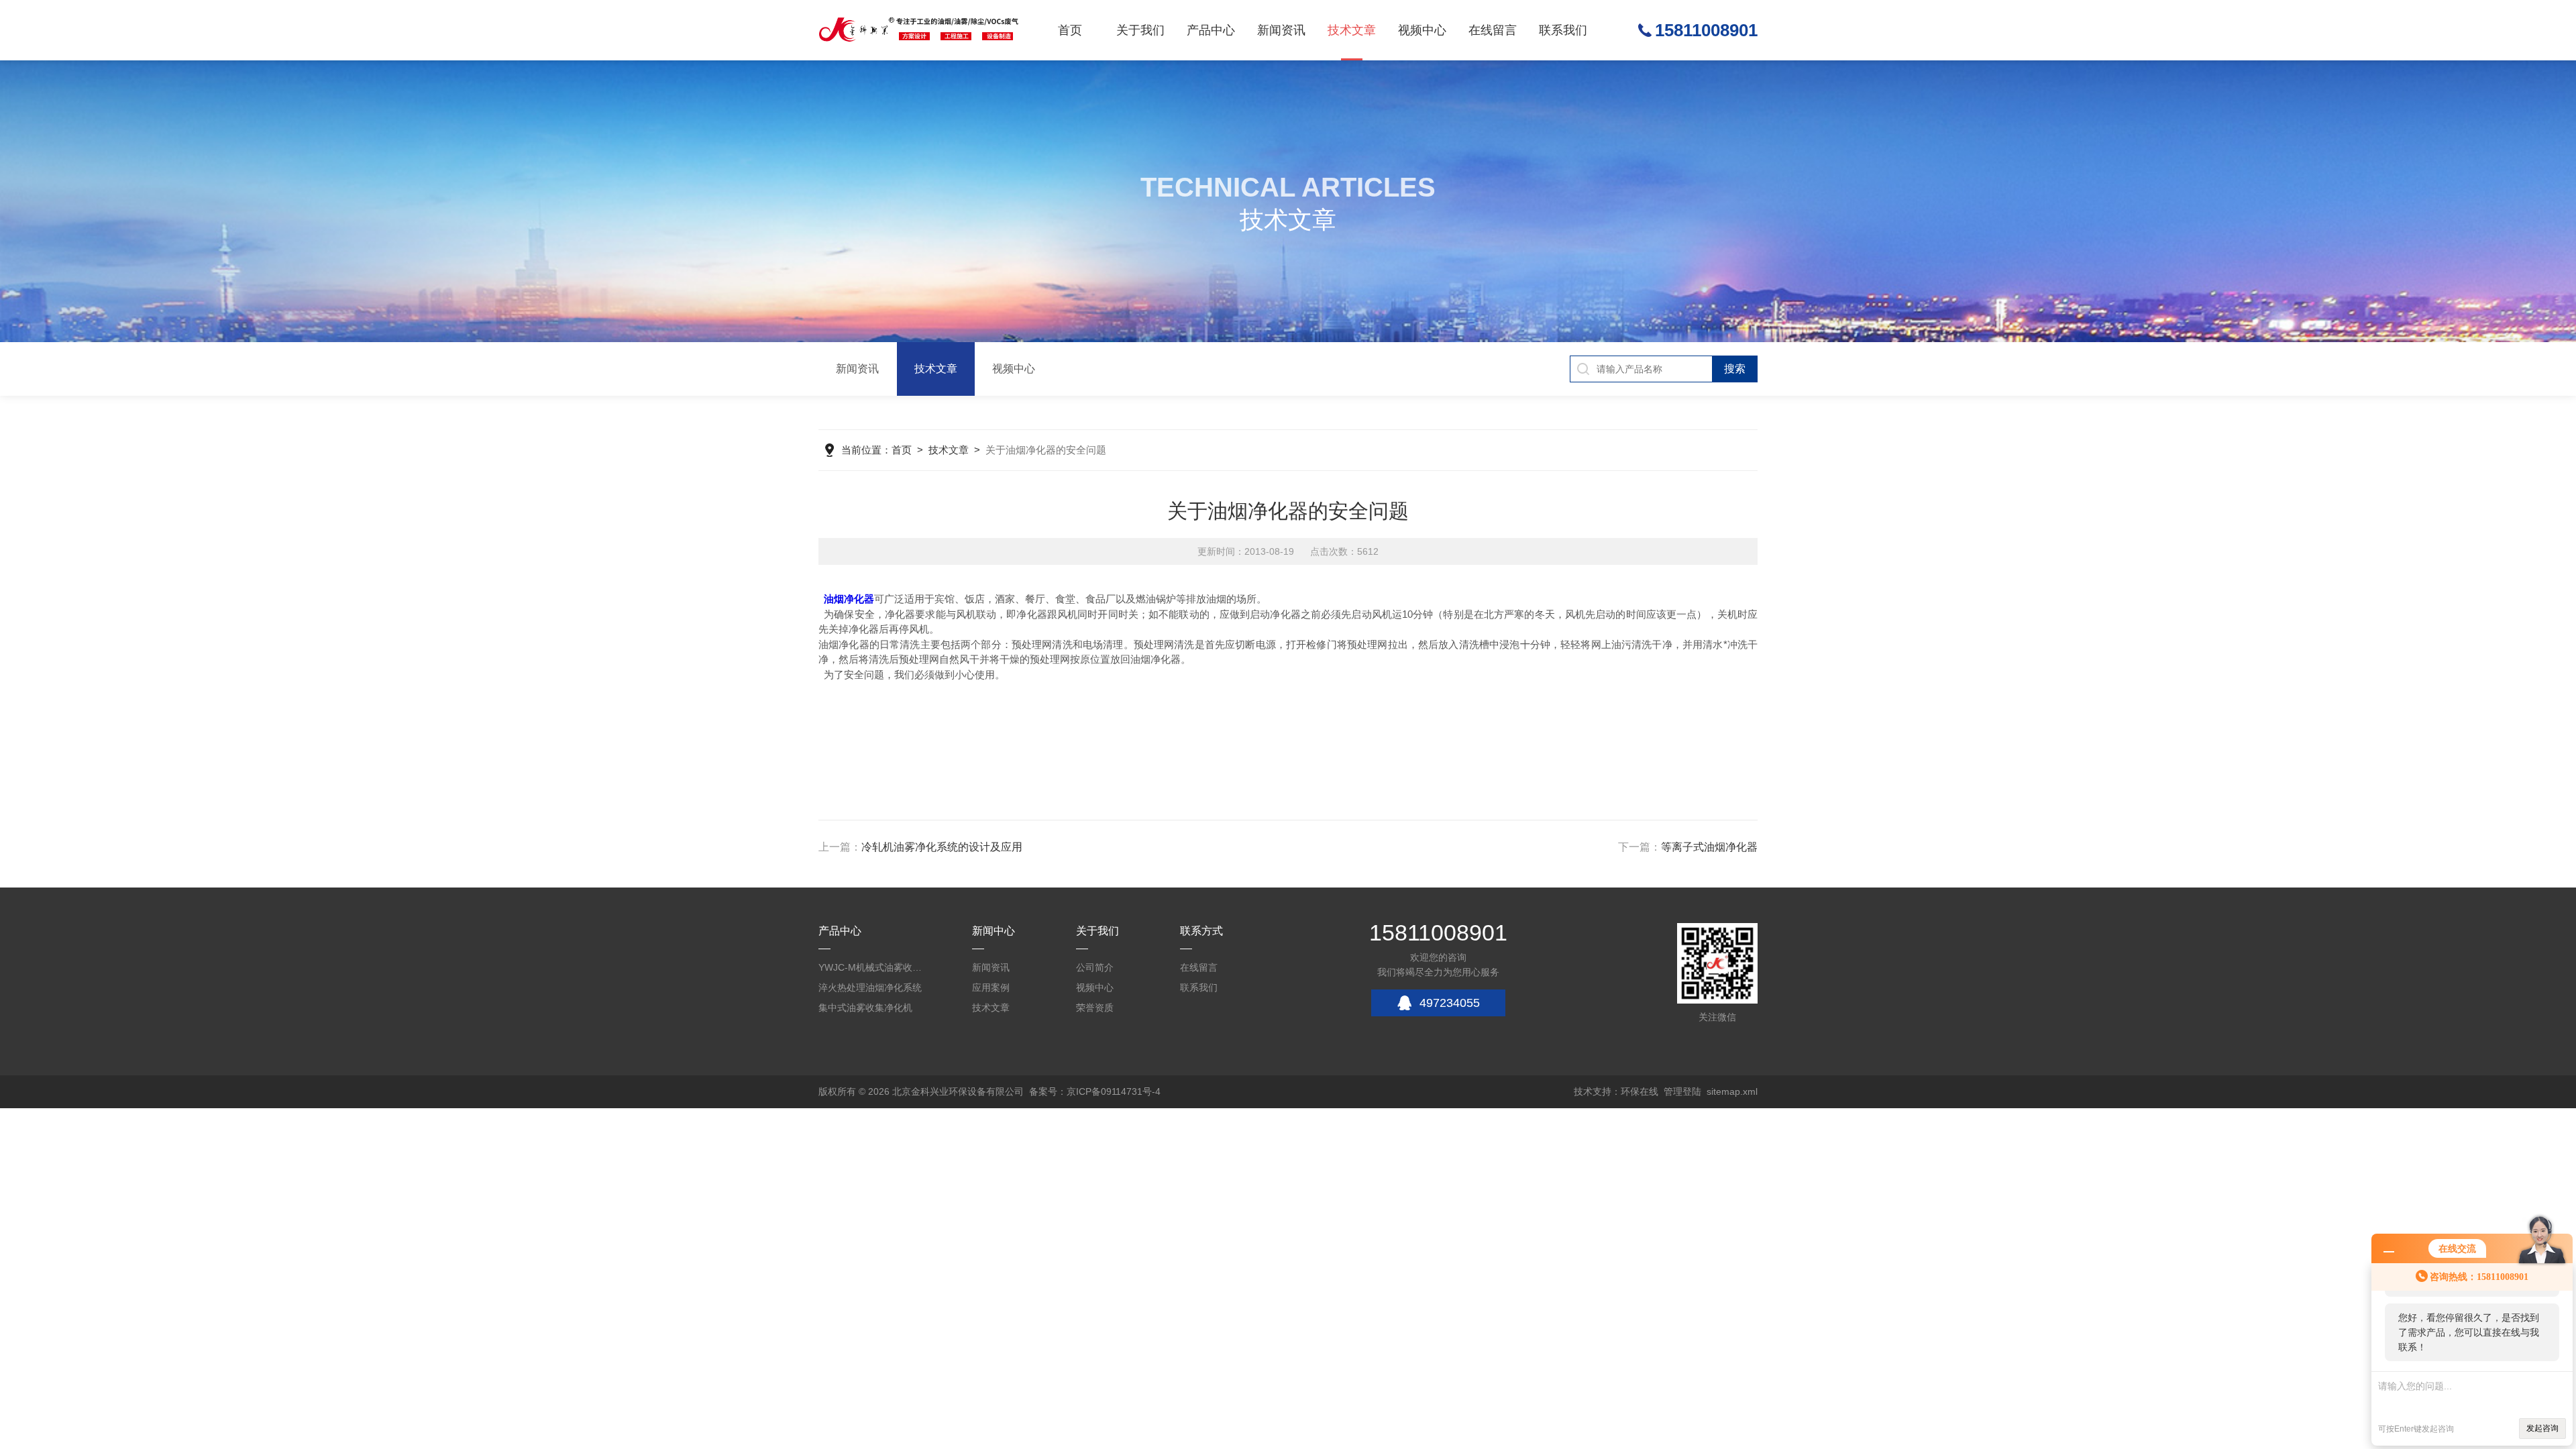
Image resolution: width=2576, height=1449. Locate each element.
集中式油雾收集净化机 (865, 1008)
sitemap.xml (1732, 1091)
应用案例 (991, 987)
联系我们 (1563, 30)
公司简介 (1095, 967)
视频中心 (1422, 30)
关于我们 (1140, 30)
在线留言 (1493, 30)
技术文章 (1352, 30)
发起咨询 (2542, 1428)
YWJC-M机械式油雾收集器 (872, 967)
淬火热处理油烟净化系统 (870, 987)
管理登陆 (1682, 1091)
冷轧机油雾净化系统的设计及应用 (942, 847)
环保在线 (1640, 1091)
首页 (1070, 30)
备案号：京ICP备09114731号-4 (1095, 1091)
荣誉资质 (1095, 1008)
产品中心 (1211, 30)
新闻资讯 (1281, 30)
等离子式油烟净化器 (1709, 847)
